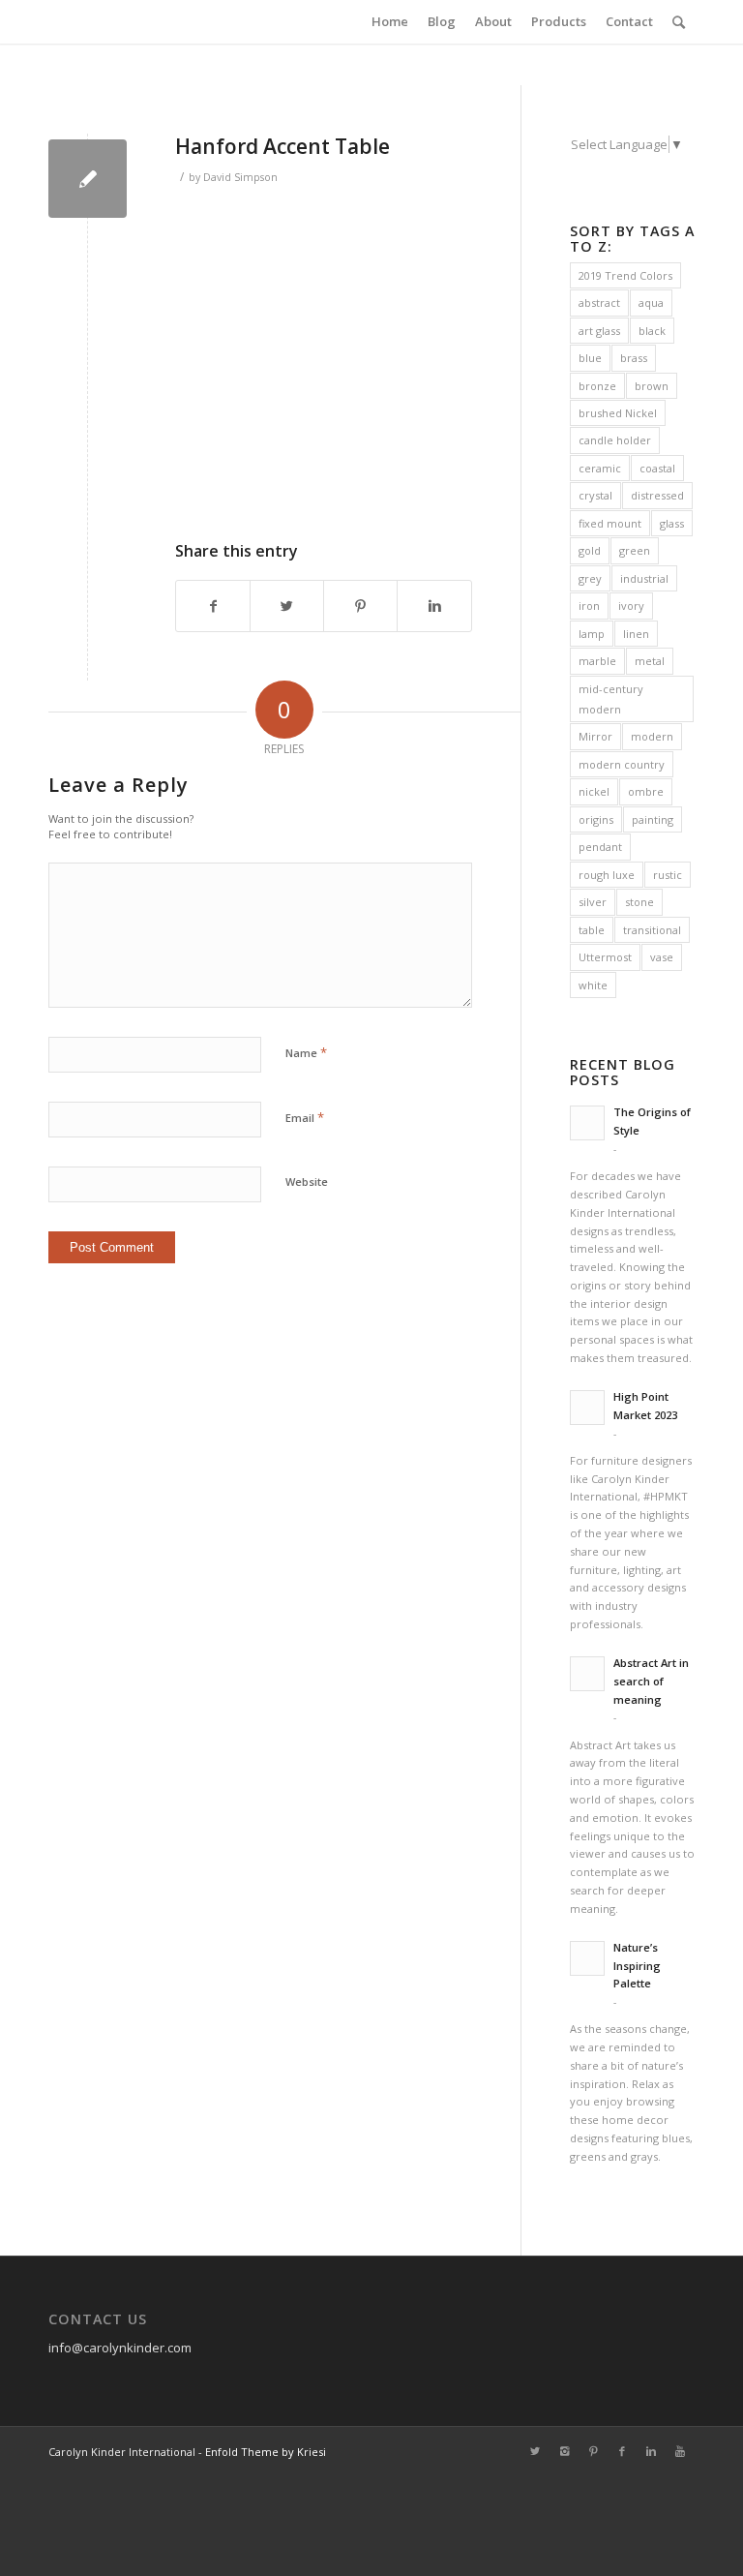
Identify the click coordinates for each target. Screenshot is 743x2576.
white (593, 985)
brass (634, 358)
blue (590, 358)
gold (590, 550)
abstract (599, 303)
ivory (631, 606)
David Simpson (240, 177)
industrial (644, 578)
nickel (594, 791)
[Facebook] (622, 2451)
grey (590, 578)
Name (306, 1052)
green (635, 550)
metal (650, 661)
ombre (646, 791)
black (652, 331)
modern (652, 736)
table (592, 930)
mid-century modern (611, 699)
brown (652, 386)
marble (597, 661)
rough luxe (607, 875)
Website (307, 1182)
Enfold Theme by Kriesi (266, 2452)
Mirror (595, 736)
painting (653, 819)
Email (305, 1117)
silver (593, 902)
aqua (651, 303)
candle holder (615, 440)
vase (662, 957)
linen (636, 634)
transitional (652, 930)
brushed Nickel (618, 413)
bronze (597, 386)
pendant (600, 847)
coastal (657, 468)
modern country (622, 764)
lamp (592, 634)
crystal (595, 495)
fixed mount (610, 523)
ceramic (600, 468)
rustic (668, 875)
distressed (657, 495)
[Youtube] (680, 2451)
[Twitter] (535, 2451)
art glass (599, 331)
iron (589, 606)
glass (672, 523)
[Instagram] (564, 2451)
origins (596, 819)
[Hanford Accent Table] (88, 179)
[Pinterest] (593, 2451)
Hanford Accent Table (282, 146)
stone (639, 902)
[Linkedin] (651, 2451)
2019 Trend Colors (625, 275)
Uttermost (605, 957)
